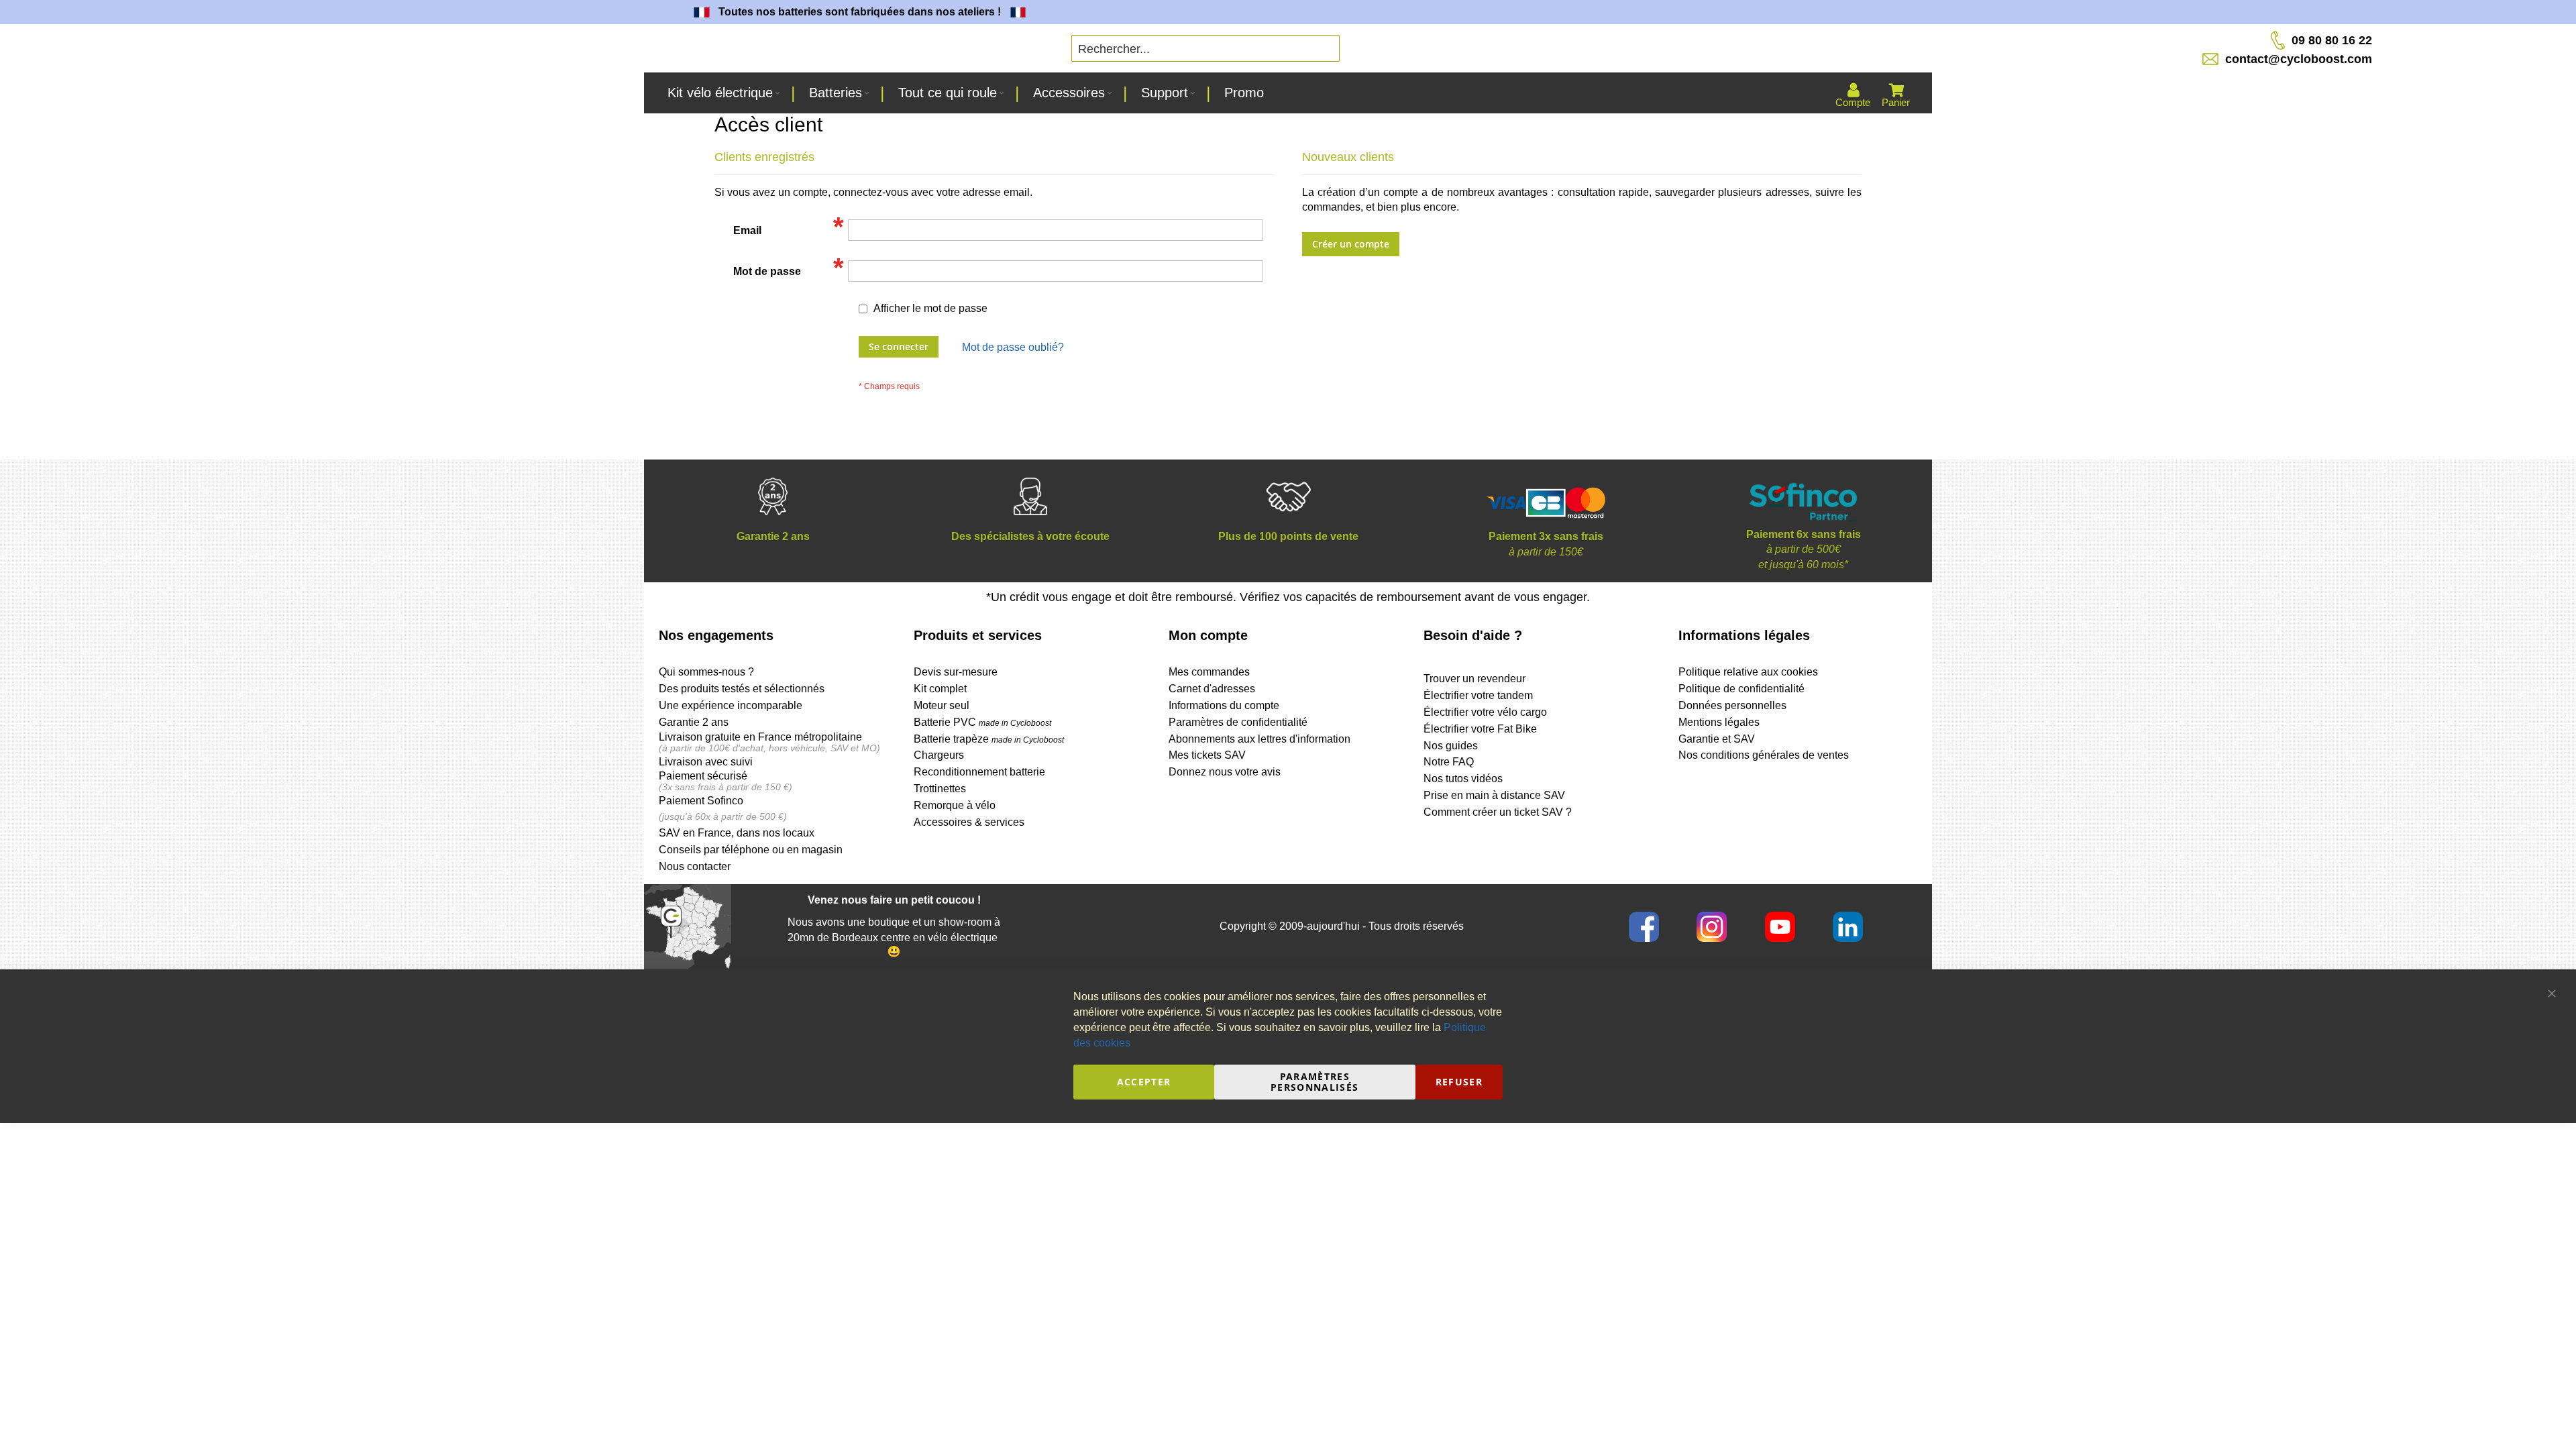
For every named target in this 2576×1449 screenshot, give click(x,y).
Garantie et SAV (1717, 739)
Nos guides (1451, 746)
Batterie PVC (982, 722)
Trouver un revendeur (1474, 679)
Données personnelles (1732, 705)
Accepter (1144, 1082)
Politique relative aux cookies (1748, 672)
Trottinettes (940, 789)
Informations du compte (1224, 705)
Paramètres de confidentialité (1238, 722)
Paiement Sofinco (701, 801)
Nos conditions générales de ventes (1764, 755)
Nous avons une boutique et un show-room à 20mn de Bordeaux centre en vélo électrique (894, 930)
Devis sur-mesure (956, 672)
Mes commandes (1209, 672)
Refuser (1459, 1082)
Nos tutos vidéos (1463, 779)
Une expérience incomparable (731, 705)
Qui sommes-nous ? (706, 672)
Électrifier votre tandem (1478, 695)
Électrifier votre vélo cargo (1485, 712)
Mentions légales (1719, 722)
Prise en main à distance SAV (1494, 795)
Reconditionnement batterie (979, 772)
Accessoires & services (969, 822)
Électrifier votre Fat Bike (1480, 729)
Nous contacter (695, 866)
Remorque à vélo (955, 805)
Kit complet (940, 689)
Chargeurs (939, 755)
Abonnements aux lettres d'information (1259, 739)
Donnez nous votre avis (1225, 772)
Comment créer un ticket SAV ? (1498, 812)
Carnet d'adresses (1212, 689)
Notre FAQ (1449, 762)
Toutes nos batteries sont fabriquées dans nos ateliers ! (780, 12)
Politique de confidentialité (1741, 689)
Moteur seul (942, 705)
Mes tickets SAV (1207, 755)
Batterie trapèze (953, 739)
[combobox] (1205, 48)
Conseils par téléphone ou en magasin (751, 850)
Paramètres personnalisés (1315, 1082)
